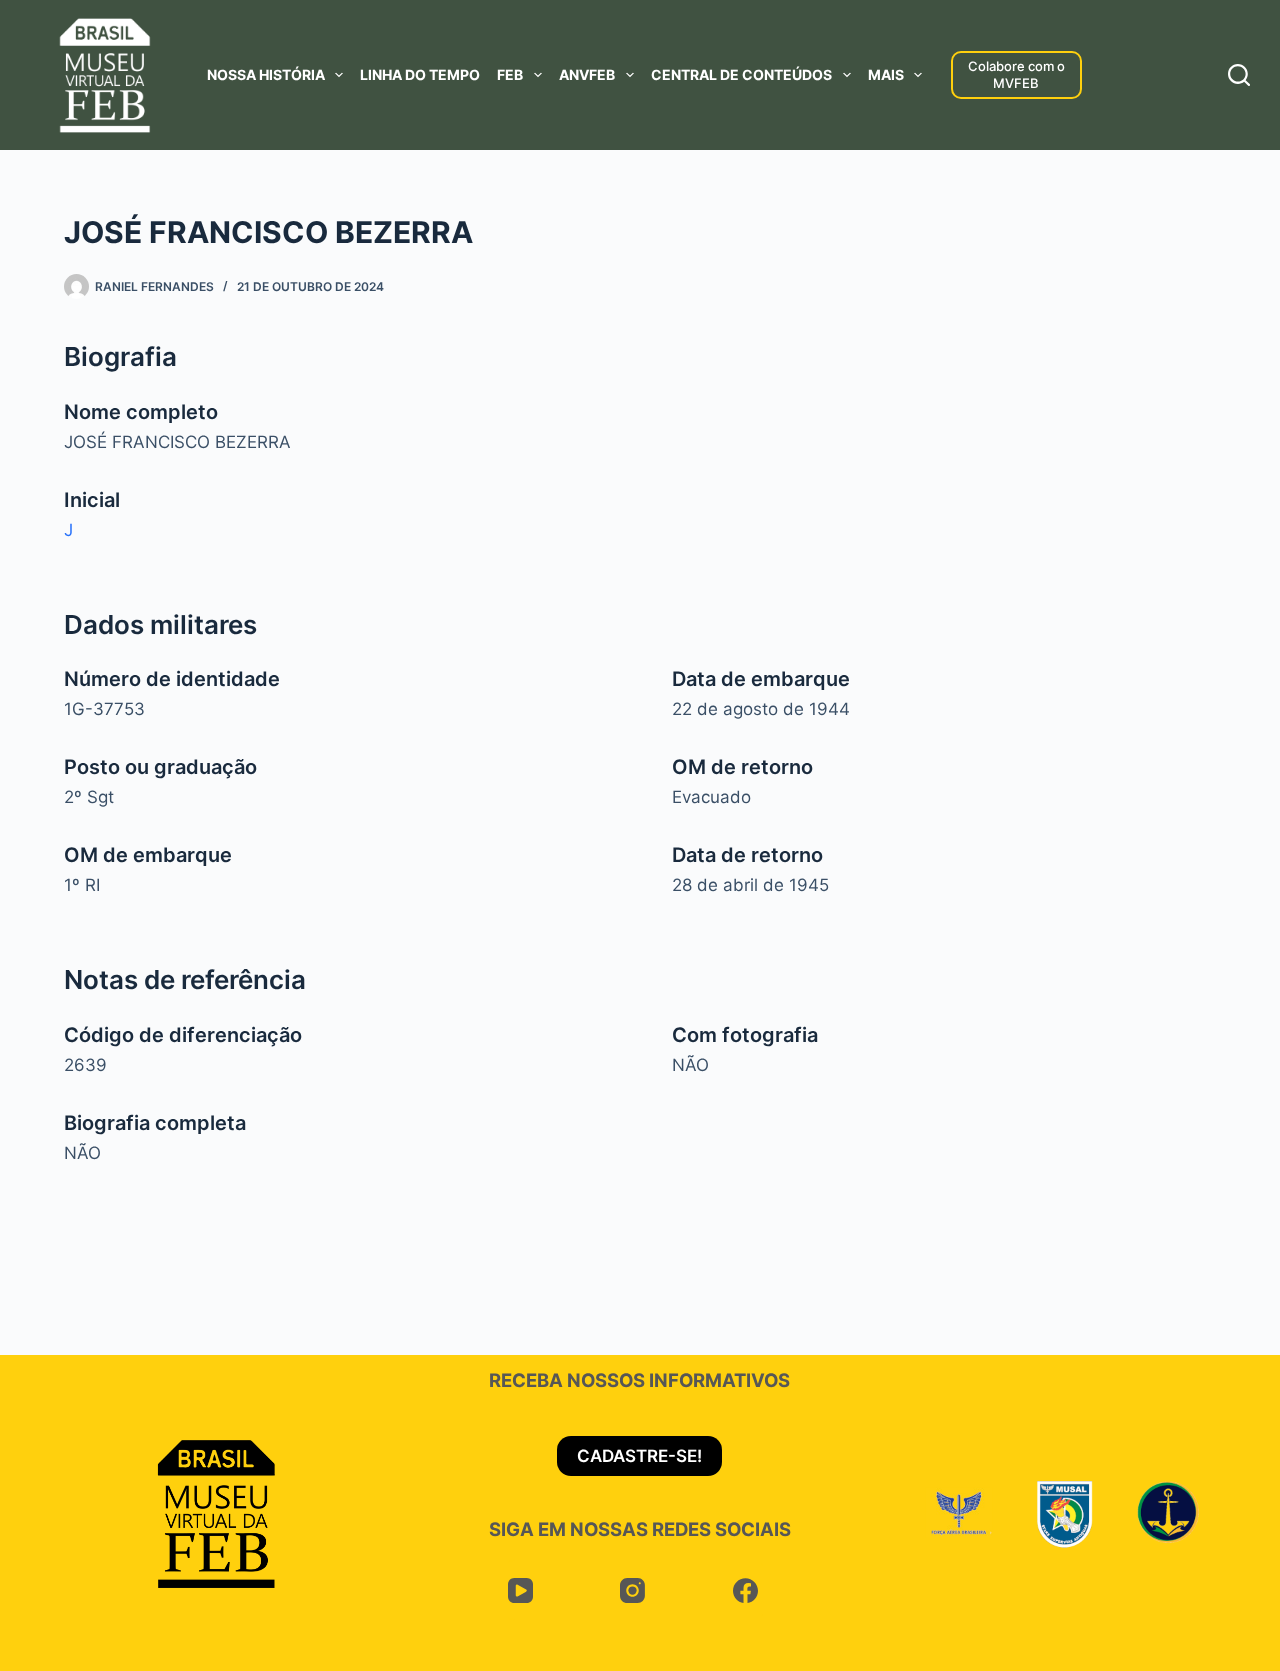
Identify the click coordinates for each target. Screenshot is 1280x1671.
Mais (886, 74)
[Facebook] (745, 1590)
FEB (510, 74)
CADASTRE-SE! (639, 1456)
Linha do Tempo (420, 74)
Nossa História (266, 74)
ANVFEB (587, 74)
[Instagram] (632, 1590)
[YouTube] (520, 1590)
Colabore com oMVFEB (1016, 74)
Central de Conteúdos (741, 74)
